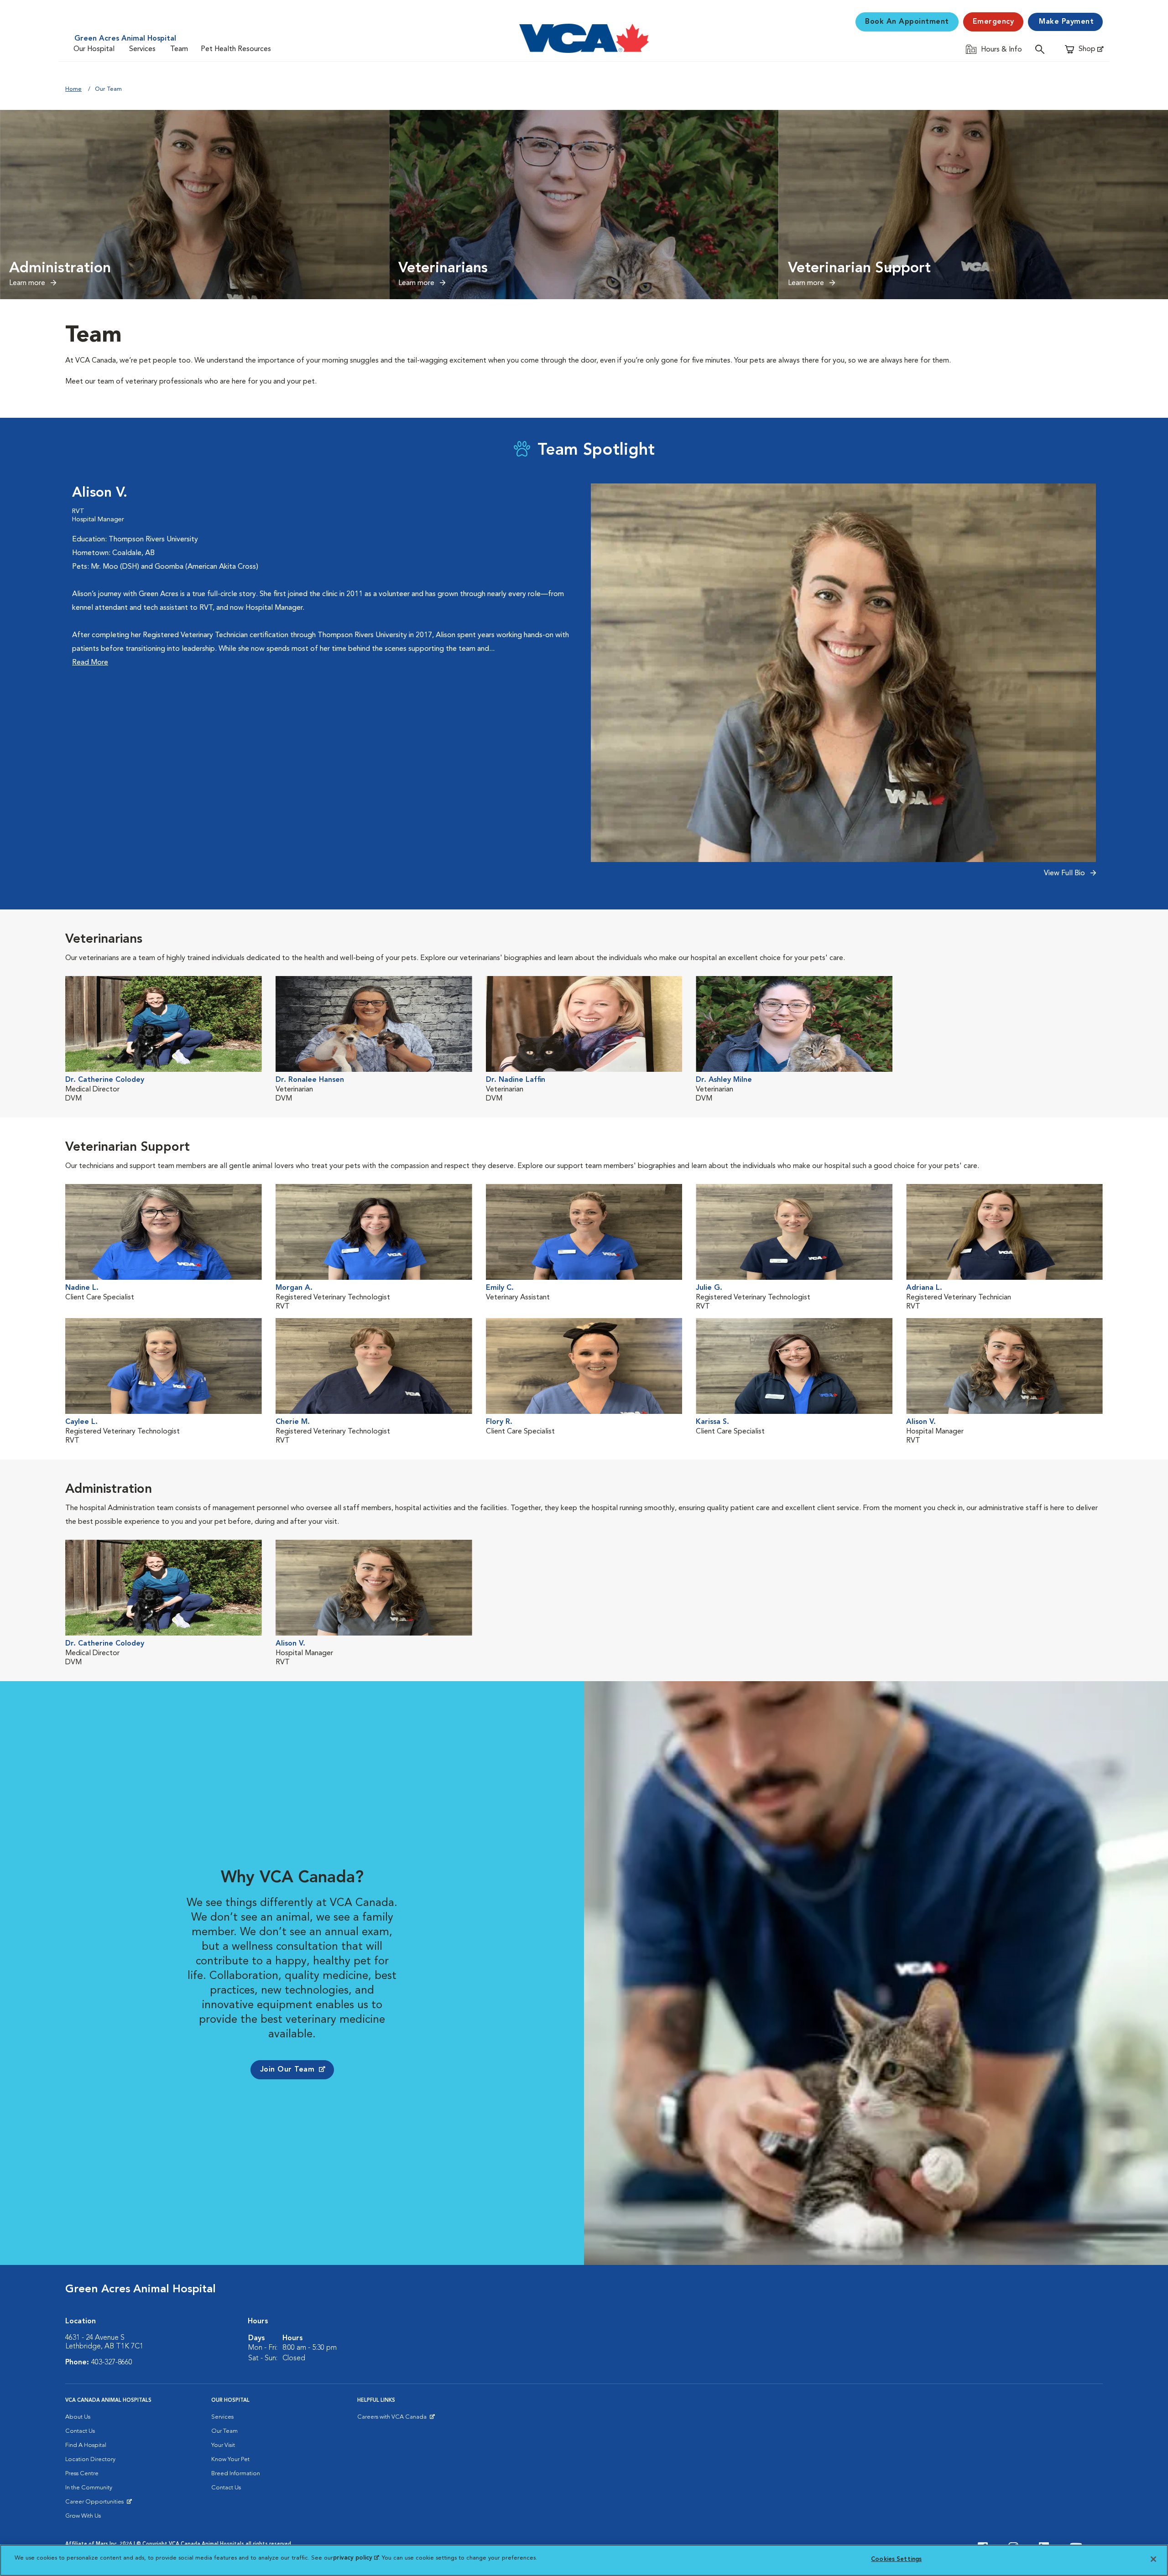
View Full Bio (1065, 873)
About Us (78, 2417)
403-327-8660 (112, 2363)
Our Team (224, 2431)
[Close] (1153, 2559)
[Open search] (1042, 49)
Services (142, 49)
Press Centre (82, 2474)
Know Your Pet (230, 2459)
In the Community (89, 2488)
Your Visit (223, 2445)
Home (73, 89)
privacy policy (356, 2558)
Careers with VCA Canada (393, 2419)
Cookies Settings (896, 2559)
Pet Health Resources (236, 49)
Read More (90, 663)
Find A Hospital (86, 2445)
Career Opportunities (96, 2504)
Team (179, 49)
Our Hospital (94, 49)
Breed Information (236, 2474)
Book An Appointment (907, 22)
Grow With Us (83, 2516)
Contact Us (80, 2431)
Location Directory (90, 2459)
